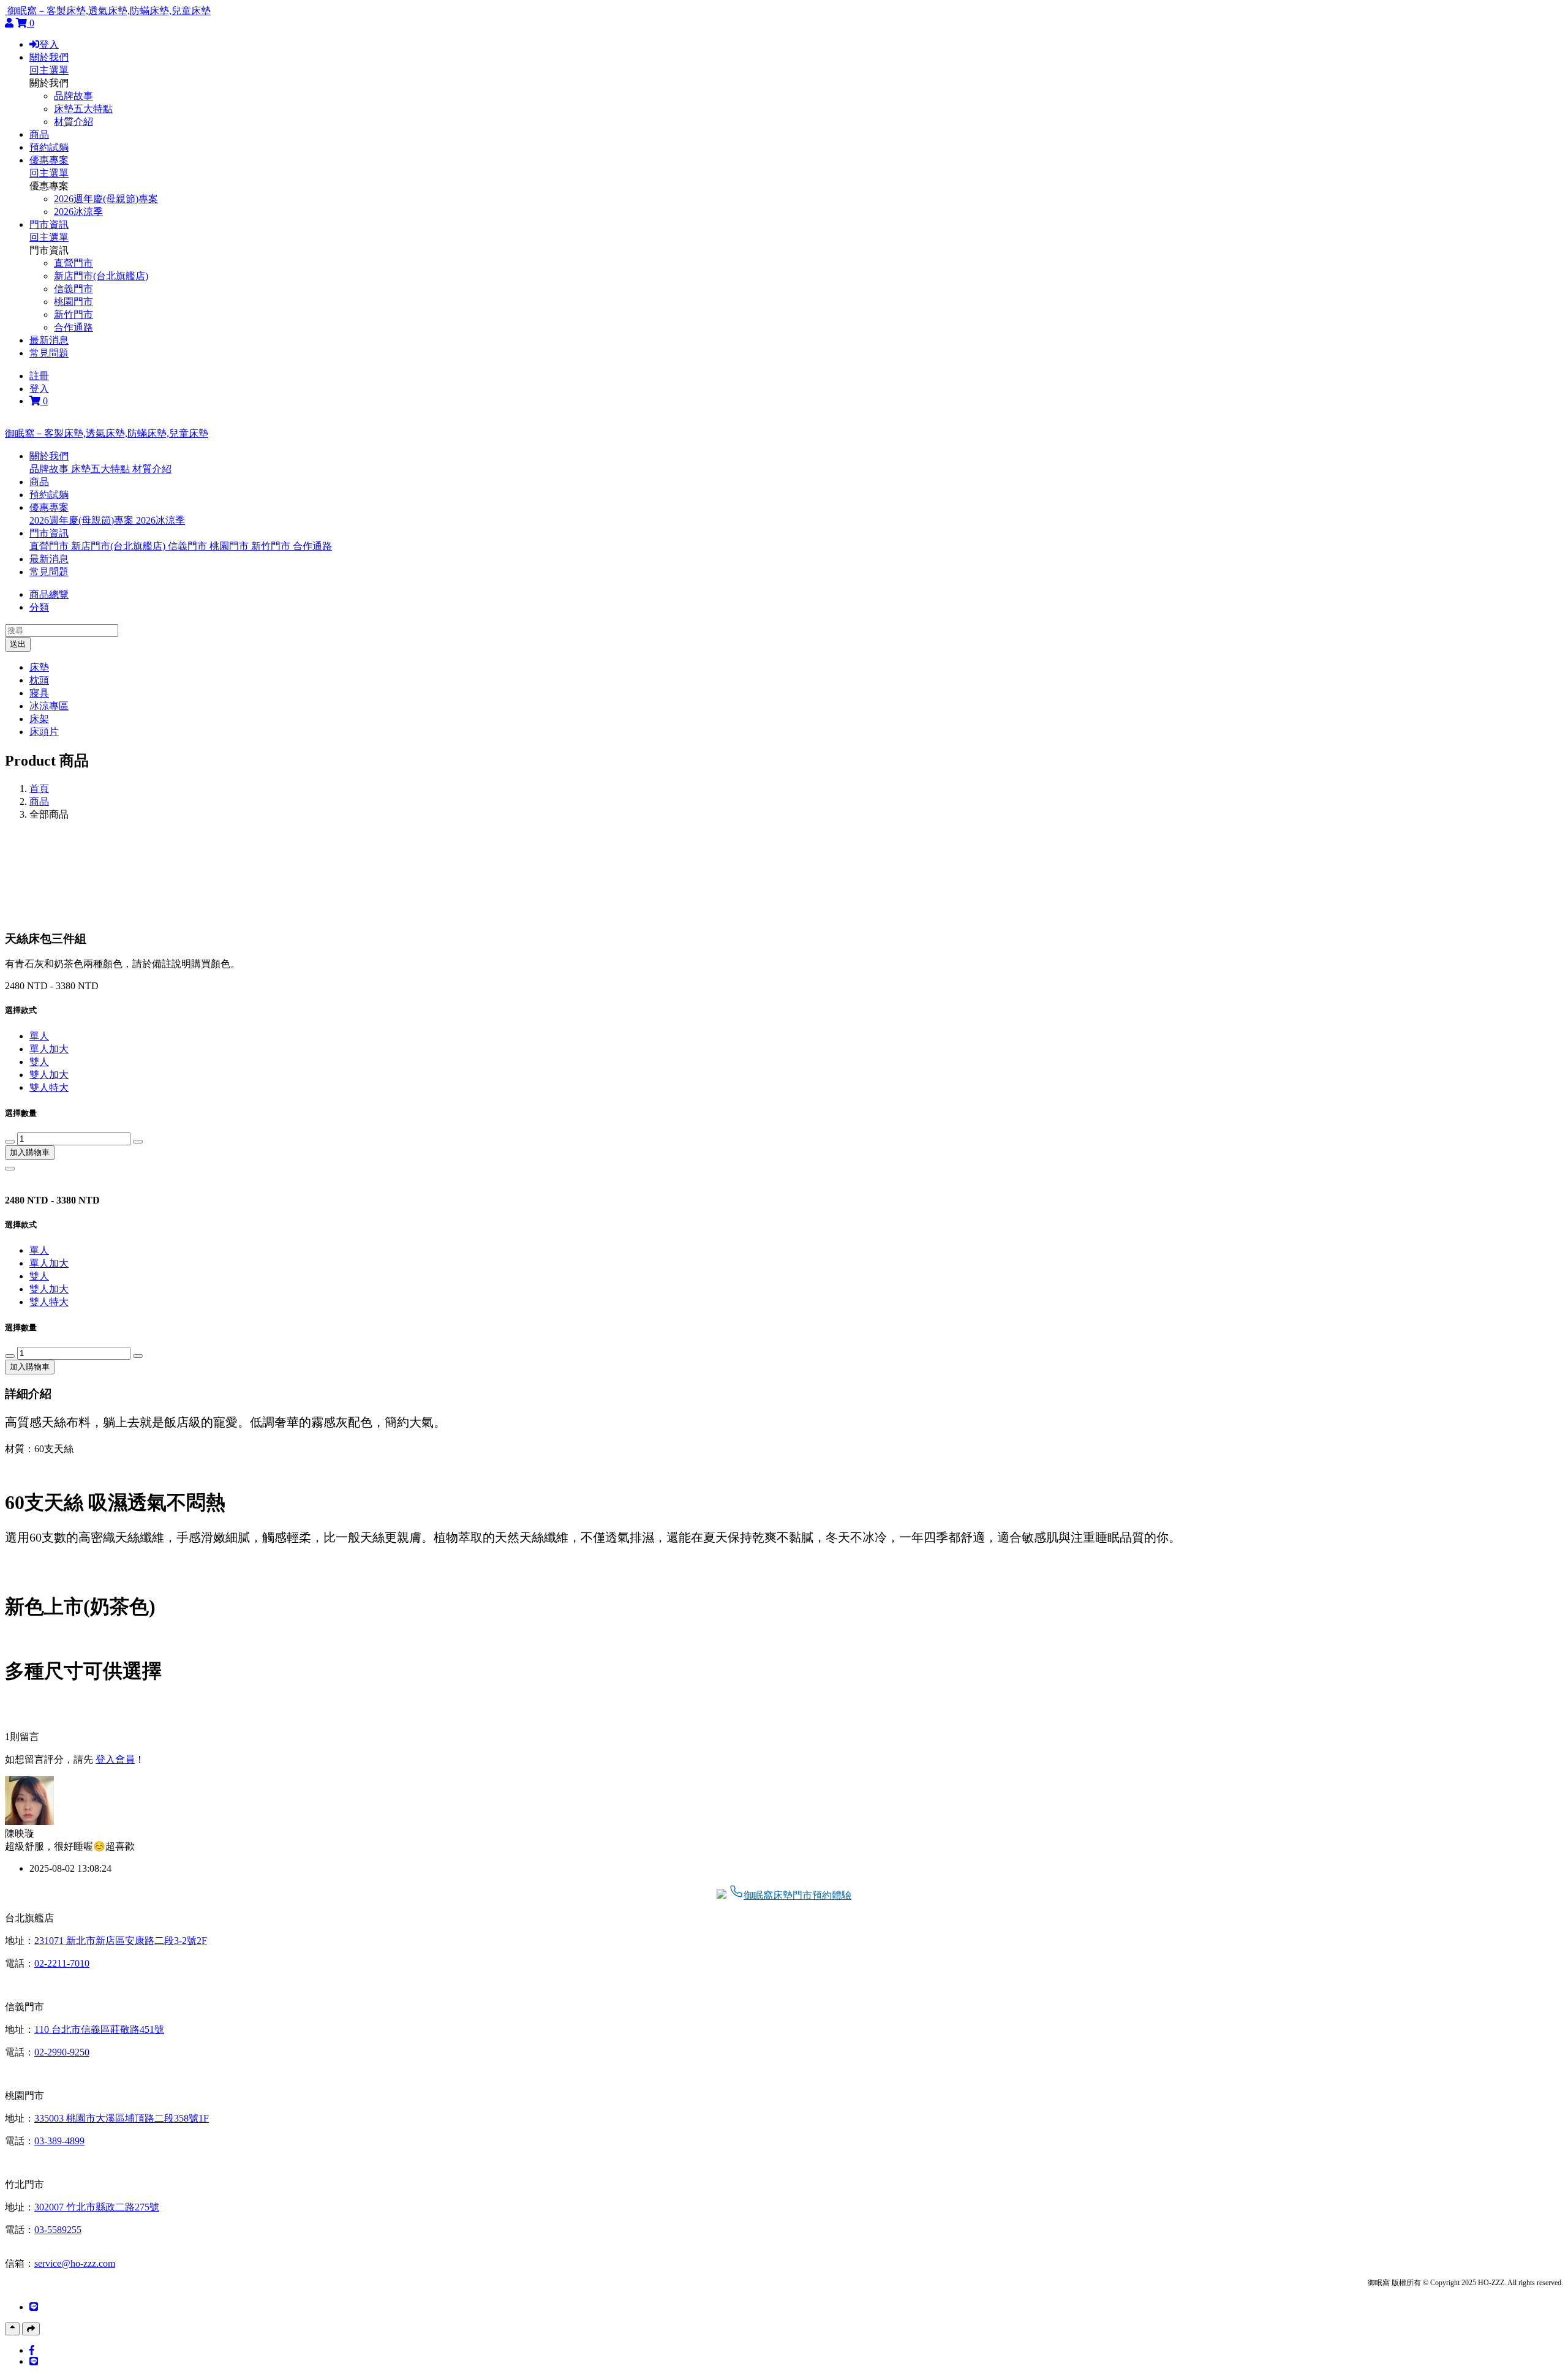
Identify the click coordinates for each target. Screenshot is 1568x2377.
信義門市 (73, 289)
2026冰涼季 (78, 212)
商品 (39, 134)
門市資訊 (49, 224)
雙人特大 (49, 1087)
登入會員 (115, 1759)
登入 (49, 44)
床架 (39, 719)
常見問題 (49, 353)
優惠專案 (49, 160)
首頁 (39, 789)
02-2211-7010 (62, 1963)
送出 (18, 644)
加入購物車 (30, 1152)
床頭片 (44, 732)
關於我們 (49, 57)
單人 (39, 1036)
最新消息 (49, 340)
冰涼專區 (49, 706)
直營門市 (73, 263)
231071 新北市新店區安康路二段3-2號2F (121, 1941)
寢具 (39, 693)
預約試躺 (49, 147)
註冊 (39, 376)
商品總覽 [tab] (49, 594)
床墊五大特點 (83, 109)
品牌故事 (73, 96)
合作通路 (73, 327)
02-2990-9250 (62, 2052)
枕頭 (39, 680)
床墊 (39, 667)
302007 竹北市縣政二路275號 (97, 2207)
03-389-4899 (59, 2141)
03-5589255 (58, 2230)
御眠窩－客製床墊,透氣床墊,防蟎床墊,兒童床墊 (109, 11)
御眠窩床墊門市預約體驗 (797, 1895)
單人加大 (49, 1049)
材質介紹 (73, 122)
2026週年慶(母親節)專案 (106, 199)
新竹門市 (73, 315)
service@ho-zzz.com (75, 2263)
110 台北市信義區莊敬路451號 (99, 2029)
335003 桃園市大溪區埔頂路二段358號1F (122, 2118)
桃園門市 (73, 302)
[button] (49, 456)
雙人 (39, 1062)
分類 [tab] (39, 607)
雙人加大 (49, 1075)
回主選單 (49, 70)
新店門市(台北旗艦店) (101, 276)
